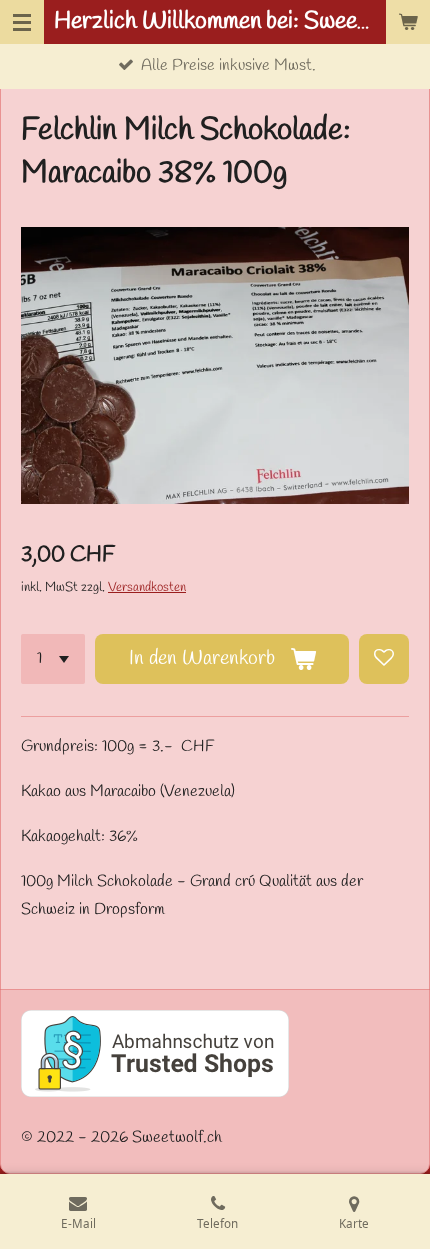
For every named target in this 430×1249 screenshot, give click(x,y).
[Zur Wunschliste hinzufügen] (384, 659)
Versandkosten (147, 587)
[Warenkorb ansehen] (408, 22)
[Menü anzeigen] (22, 22)
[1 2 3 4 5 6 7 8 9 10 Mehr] (53, 659)
